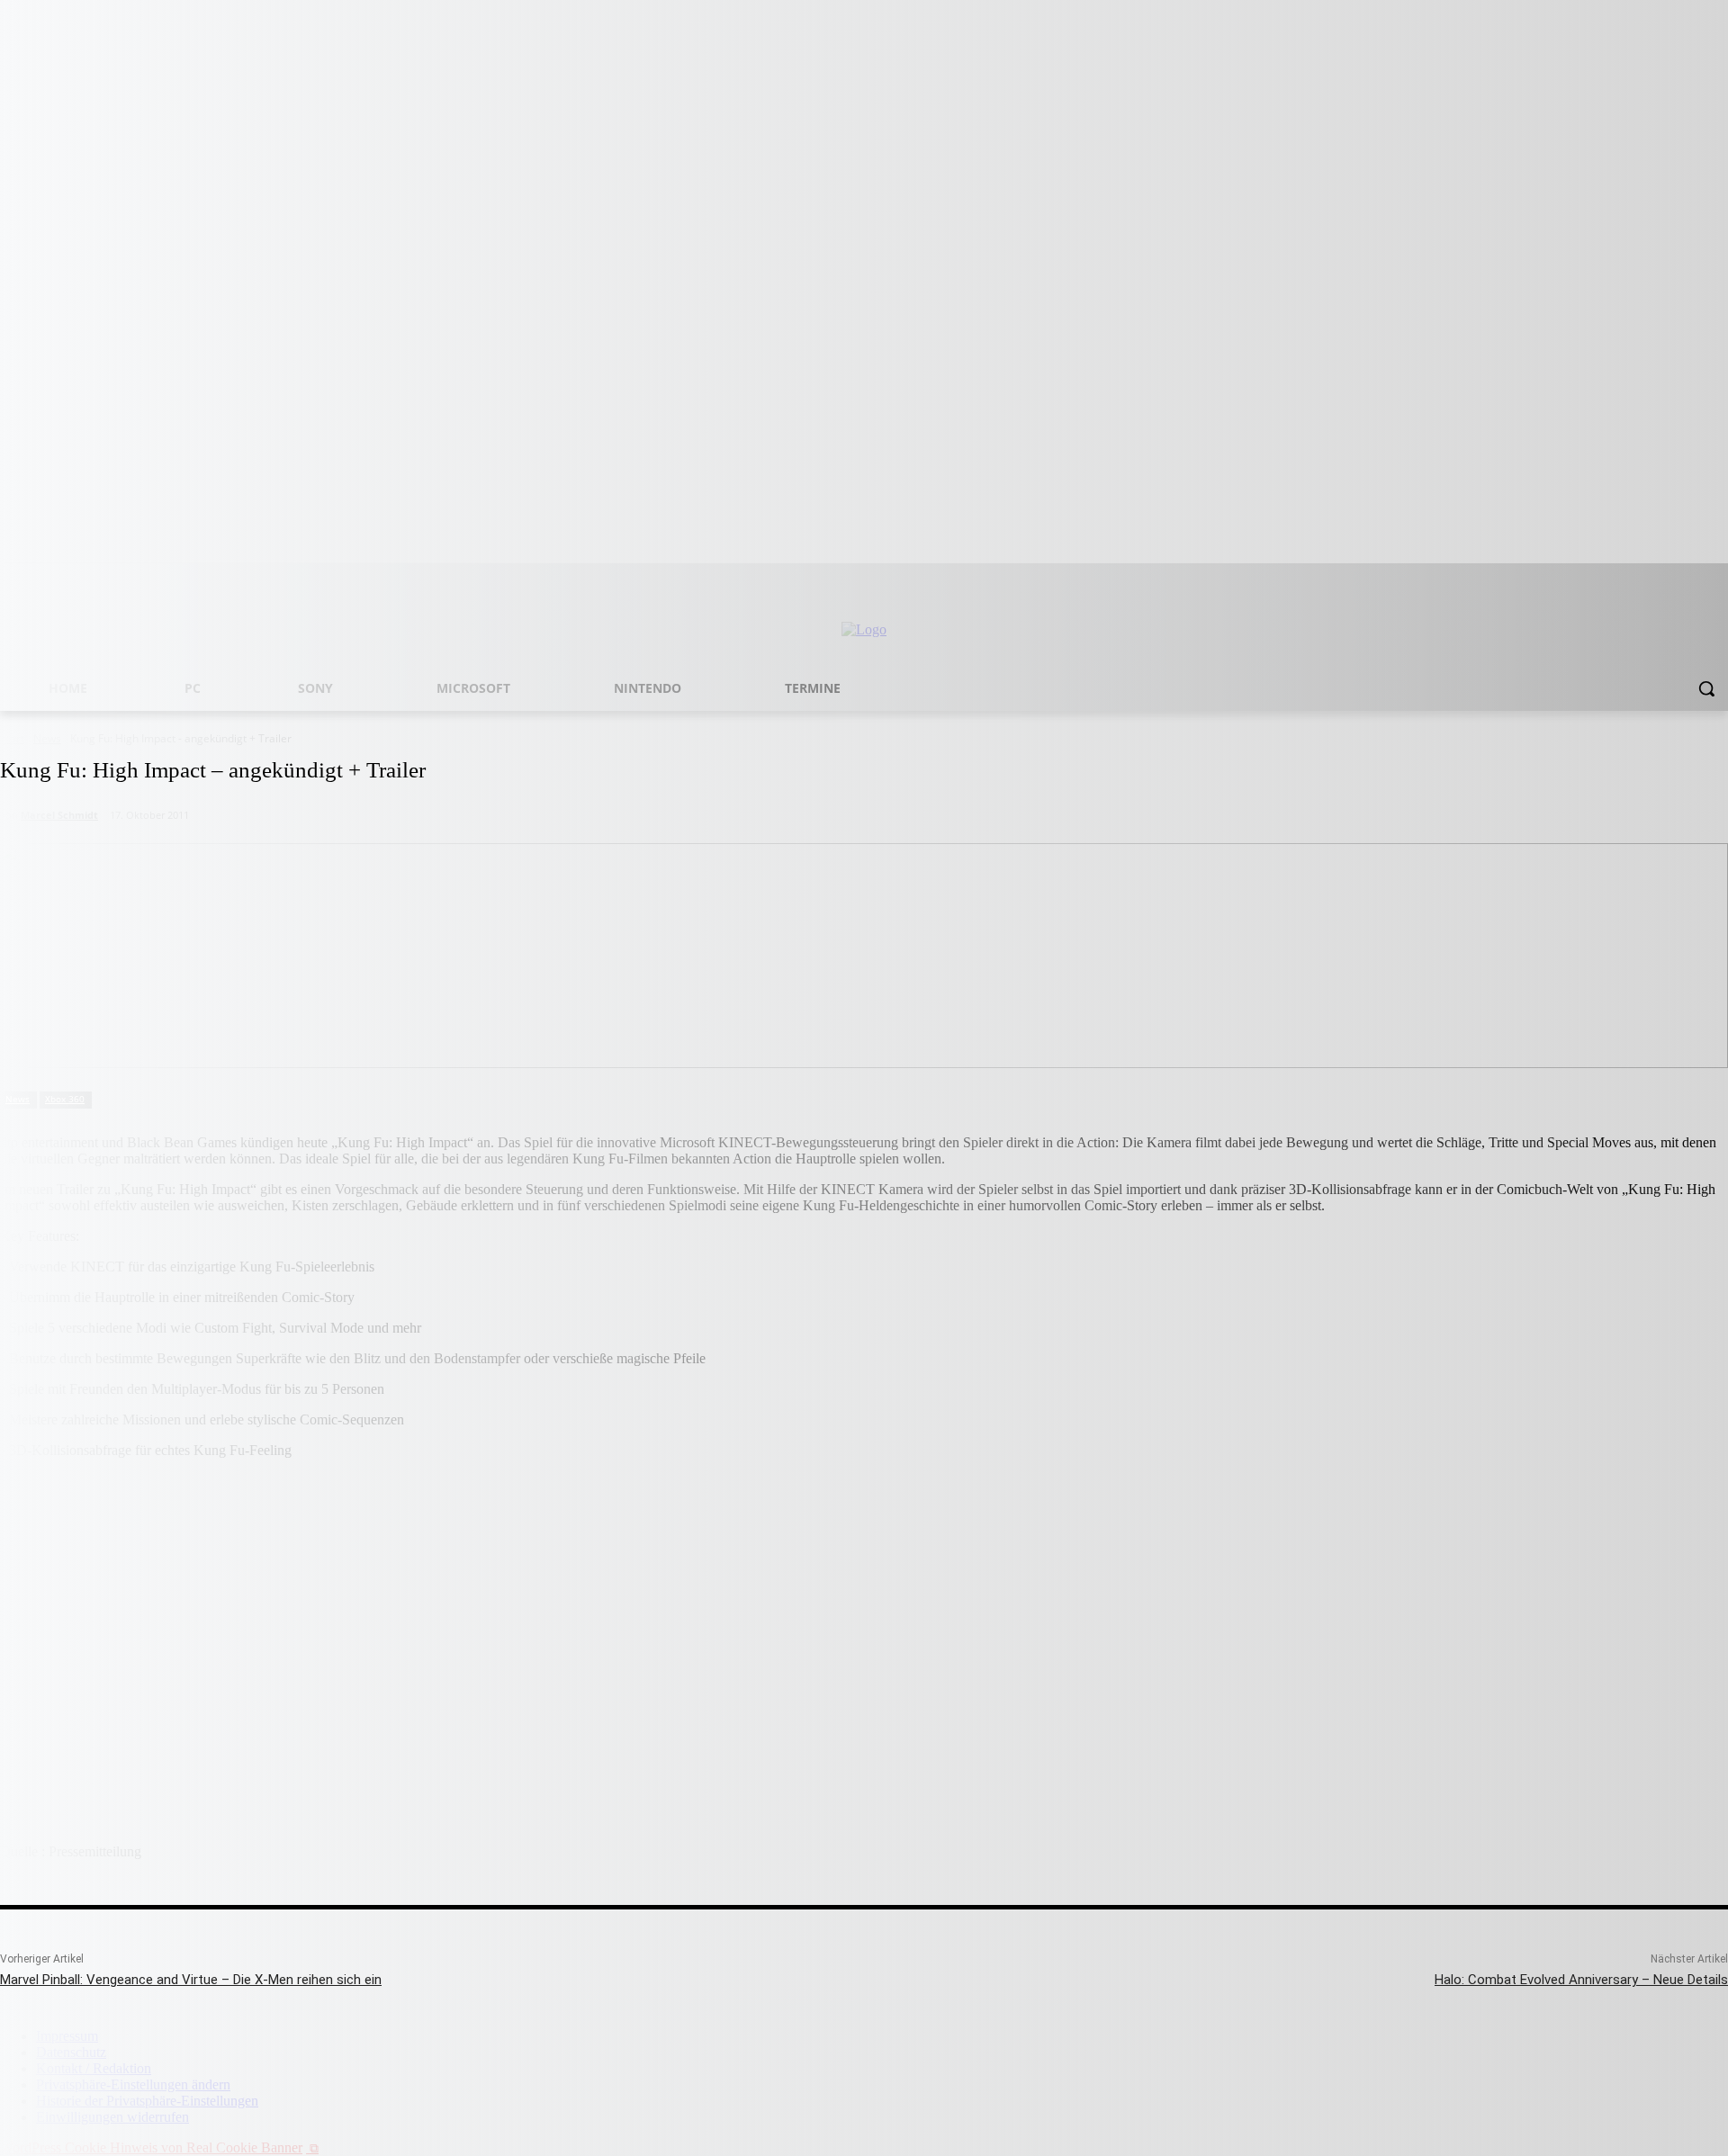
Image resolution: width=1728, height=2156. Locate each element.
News (18, 1099)
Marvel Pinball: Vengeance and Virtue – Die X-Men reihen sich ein (191, 1980)
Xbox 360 (65, 1099)
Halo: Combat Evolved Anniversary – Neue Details (1581, 1980)
